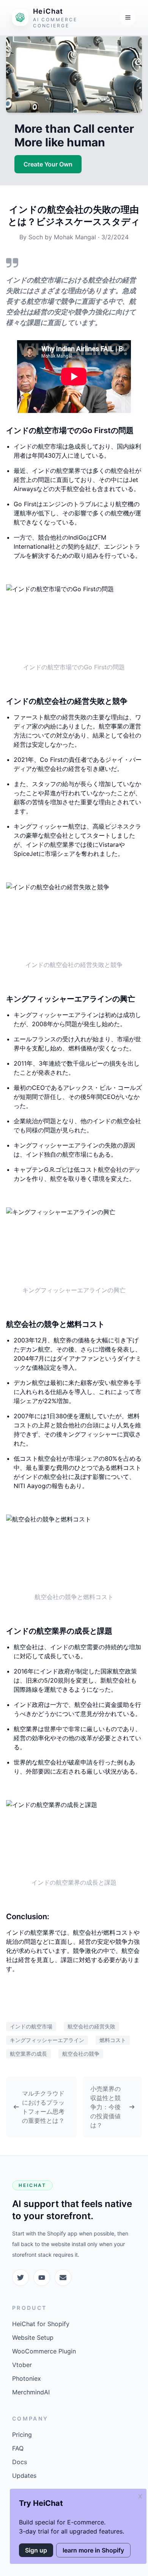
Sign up (36, 2550)
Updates (24, 2476)
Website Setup (33, 2337)
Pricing (22, 2435)
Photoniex (27, 2378)
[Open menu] (128, 17)
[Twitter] (20, 2278)
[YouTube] (42, 2278)
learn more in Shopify (93, 2550)
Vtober (22, 2365)
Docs (20, 2462)
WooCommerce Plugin (44, 2351)
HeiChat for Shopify (41, 2324)
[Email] (63, 2278)
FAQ (18, 2448)
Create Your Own (48, 164)
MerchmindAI (31, 2392)
